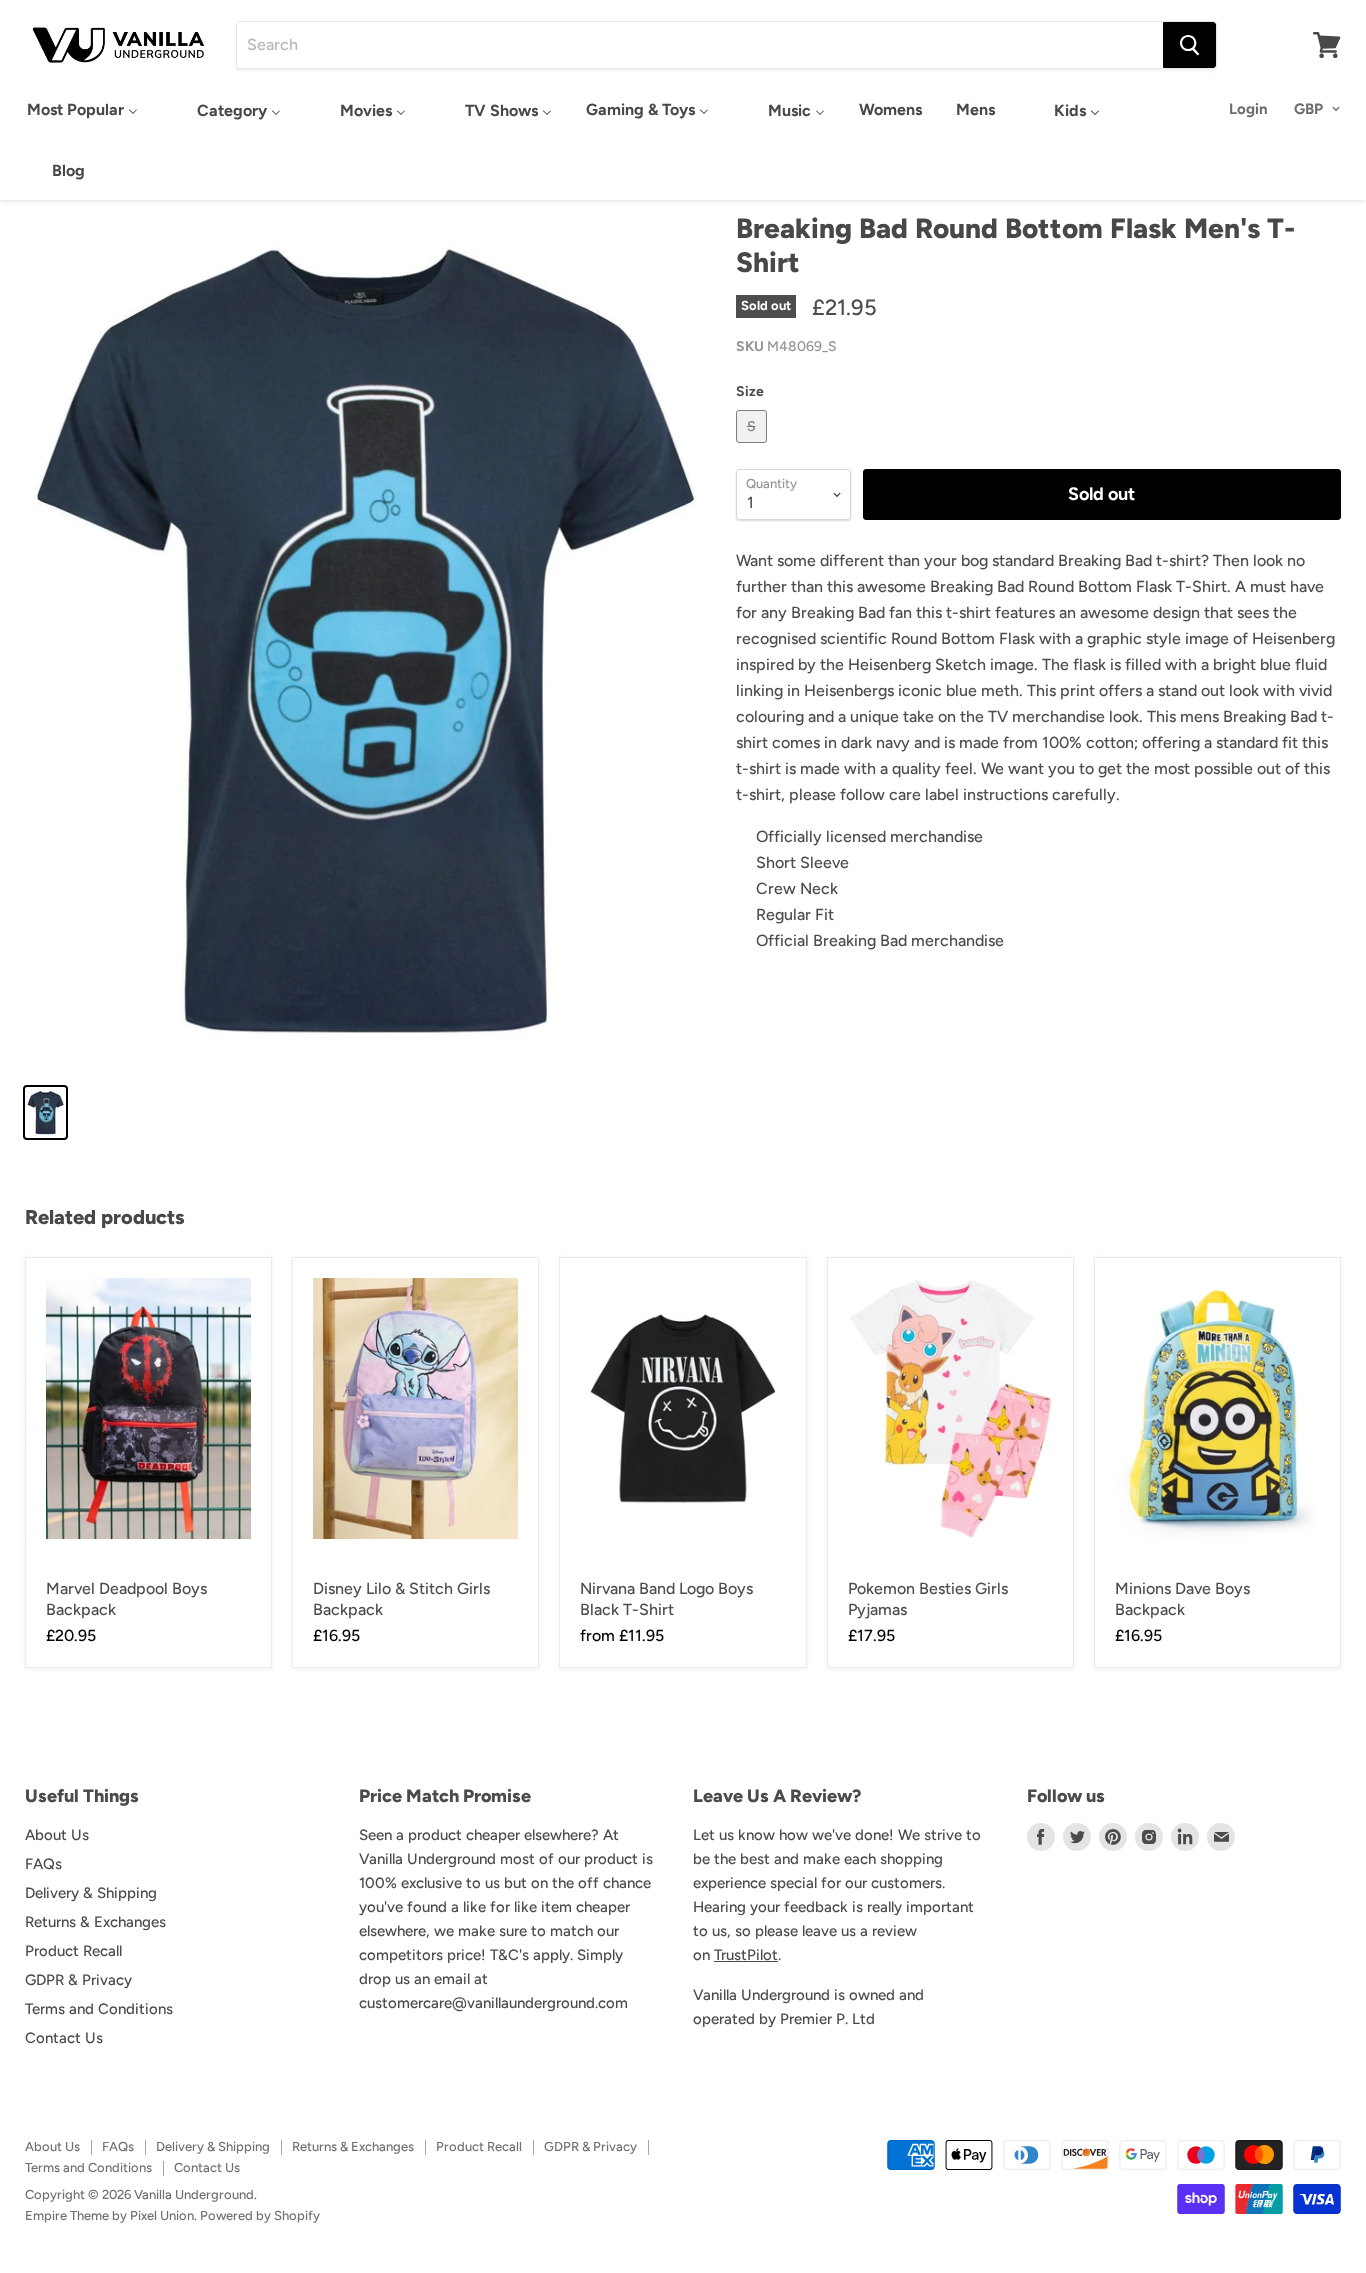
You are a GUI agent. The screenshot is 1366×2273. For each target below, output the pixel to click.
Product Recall (73, 1951)
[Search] (1189, 45)
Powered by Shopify (260, 2215)
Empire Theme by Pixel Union (109, 2215)
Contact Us (64, 2038)
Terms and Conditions (99, 2009)
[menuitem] (82, 109)
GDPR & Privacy (78, 1980)
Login (1248, 109)
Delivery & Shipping (91, 1893)
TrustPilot (746, 1955)
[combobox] (700, 45)
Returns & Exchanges (95, 1922)
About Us (57, 1835)
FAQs (43, 1864)
